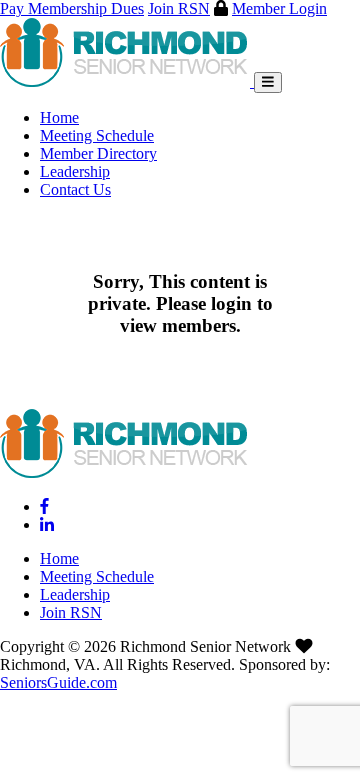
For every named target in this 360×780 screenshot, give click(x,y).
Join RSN (179, 8)
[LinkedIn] (47, 524)
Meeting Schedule (97, 135)
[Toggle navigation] (268, 82)
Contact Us (75, 189)
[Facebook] (44, 506)
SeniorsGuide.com (58, 682)
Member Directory (98, 153)
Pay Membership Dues (72, 8)
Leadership (75, 171)
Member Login (279, 8)
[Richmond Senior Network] (127, 81)
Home (59, 117)
